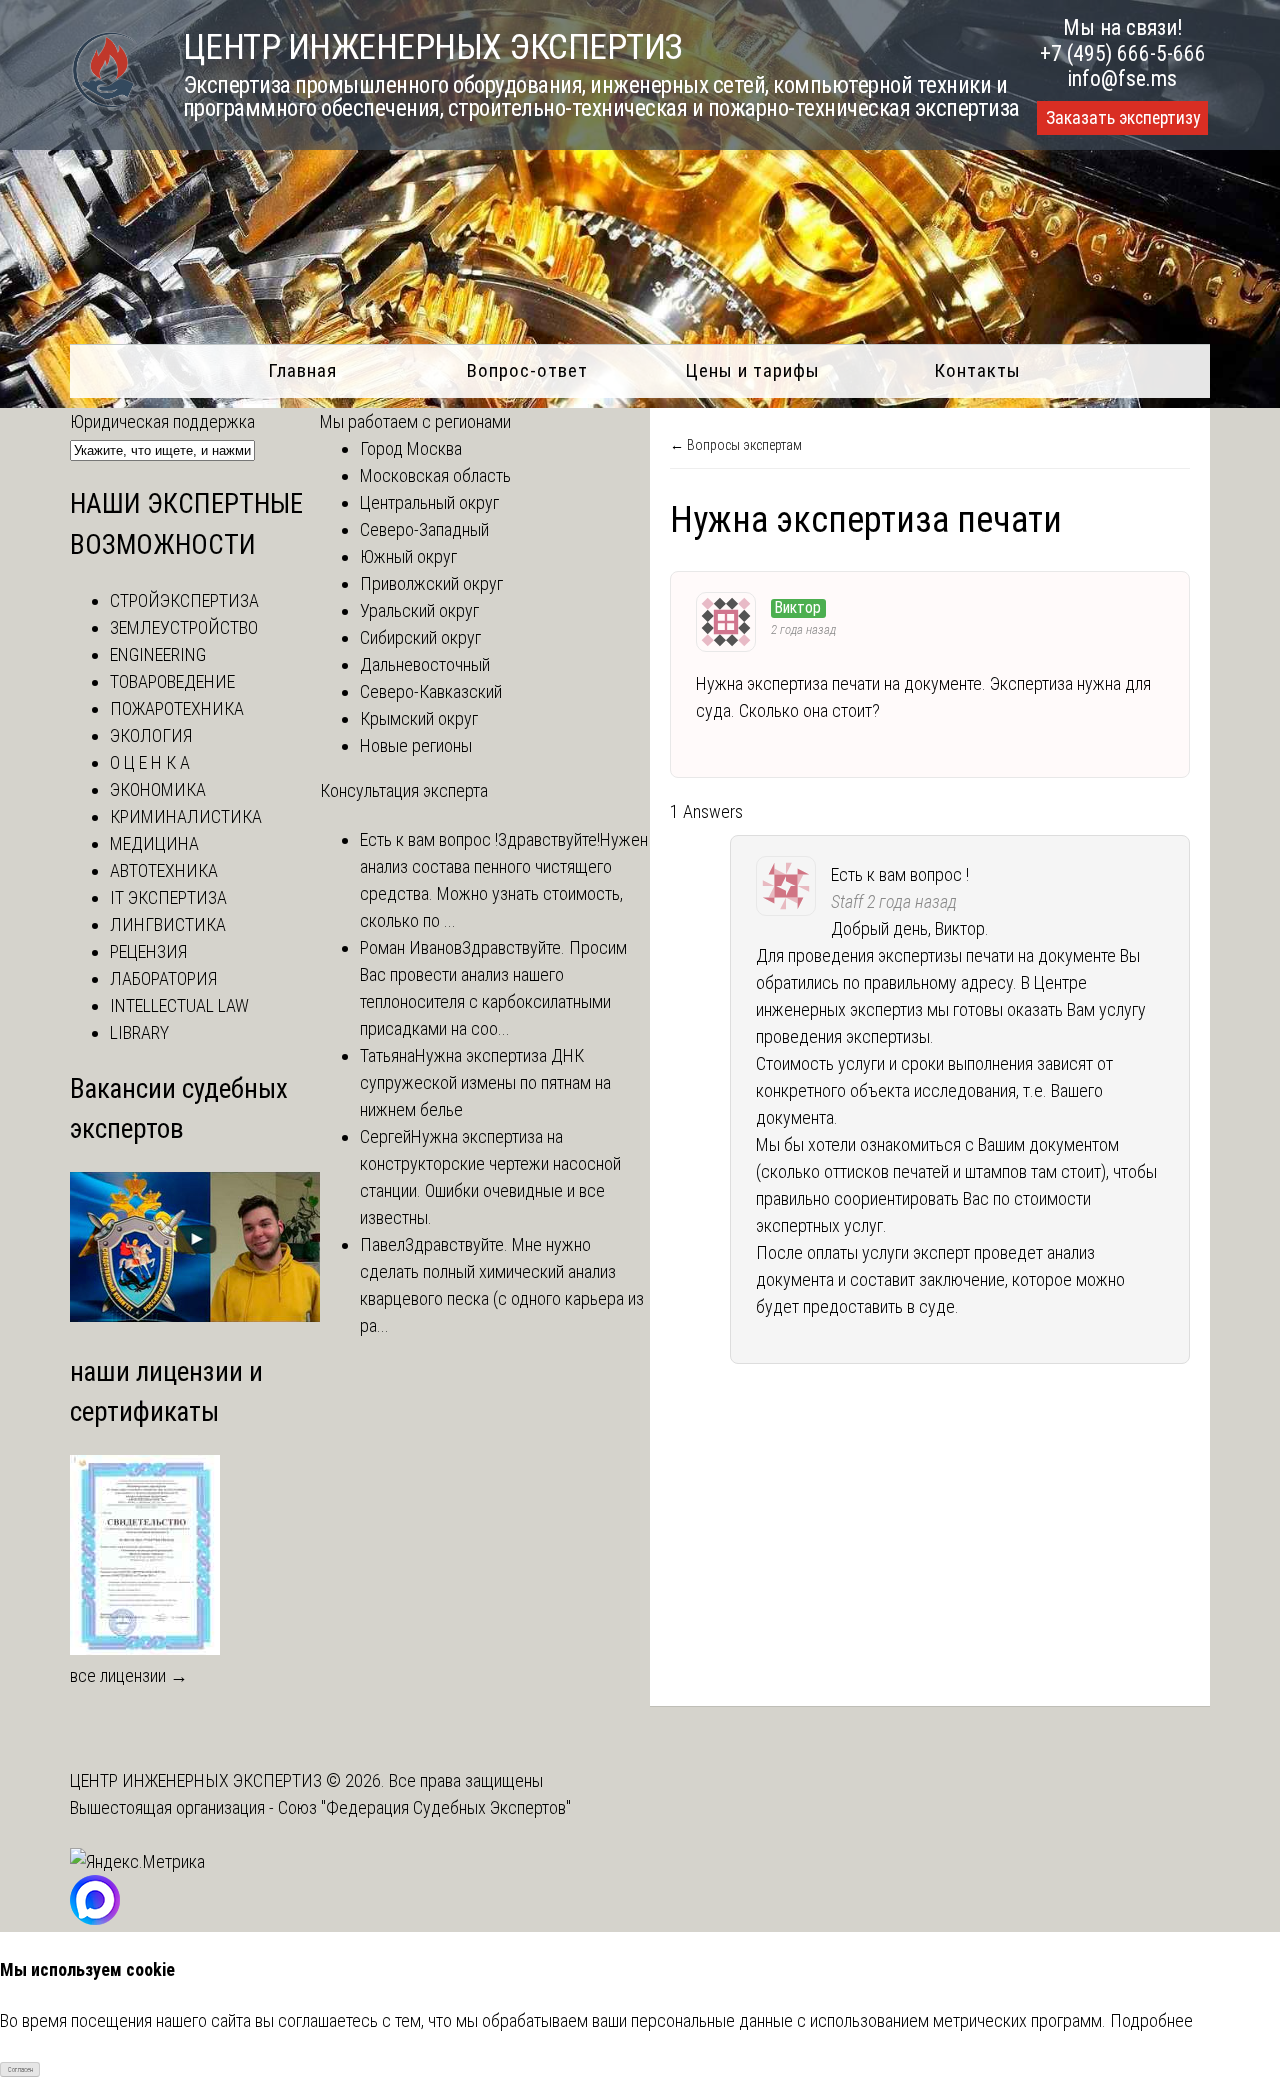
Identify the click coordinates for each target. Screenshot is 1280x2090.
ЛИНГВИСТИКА (168, 924)
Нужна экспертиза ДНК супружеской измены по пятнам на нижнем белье (485, 1082)
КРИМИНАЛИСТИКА (186, 816)
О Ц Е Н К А (150, 762)
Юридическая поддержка (162, 421)
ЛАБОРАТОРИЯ (163, 978)
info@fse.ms (1122, 78)
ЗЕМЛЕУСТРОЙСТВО (184, 627)
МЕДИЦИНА (154, 843)
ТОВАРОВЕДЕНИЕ (172, 681)
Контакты (977, 370)
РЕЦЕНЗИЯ (148, 951)
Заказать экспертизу (1123, 118)
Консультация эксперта (404, 790)
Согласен (20, 2070)
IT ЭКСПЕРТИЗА (168, 897)
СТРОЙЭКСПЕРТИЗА (184, 600)
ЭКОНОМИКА (158, 789)
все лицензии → (129, 1675)
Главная (302, 370)
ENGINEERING (158, 654)
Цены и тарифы (752, 370)
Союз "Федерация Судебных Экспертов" (424, 1807)
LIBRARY (139, 1032)
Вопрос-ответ (527, 370)
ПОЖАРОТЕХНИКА (177, 708)
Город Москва (411, 448)
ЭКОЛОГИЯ (151, 735)
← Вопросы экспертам (736, 445)
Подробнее (1151, 2020)
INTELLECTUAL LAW (179, 1005)
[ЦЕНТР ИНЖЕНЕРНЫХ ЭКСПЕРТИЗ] (104, 105)
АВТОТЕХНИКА (164, 870)
